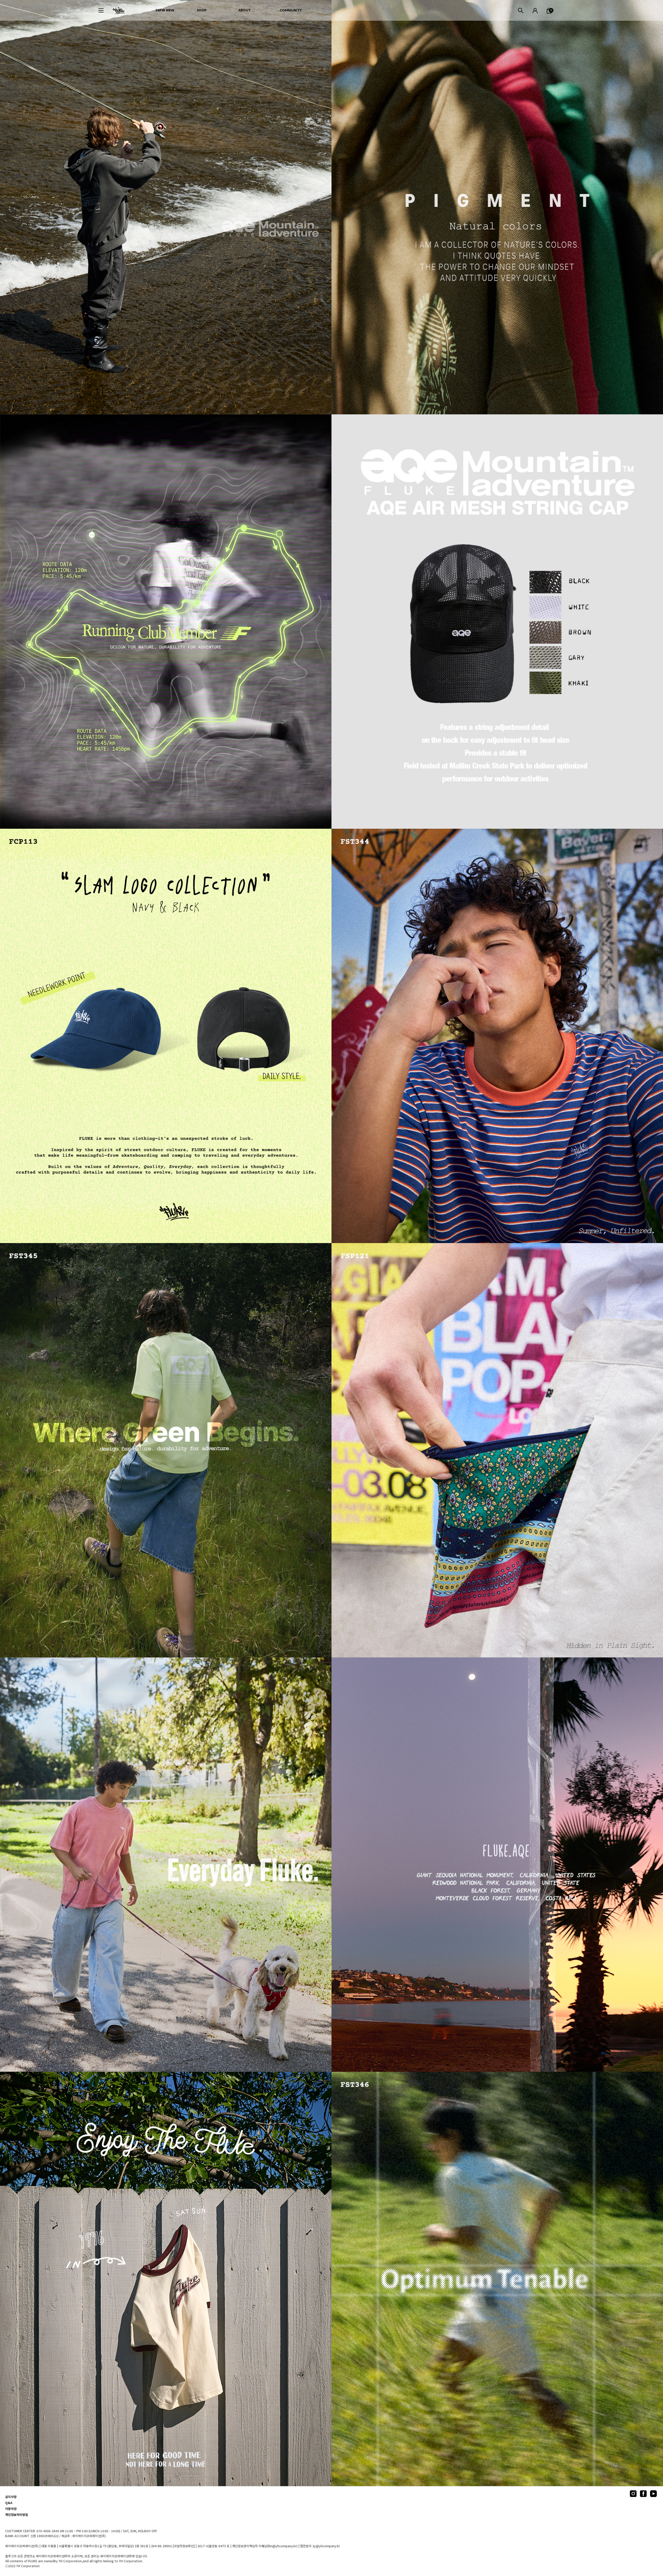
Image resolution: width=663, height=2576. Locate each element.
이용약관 (11, 2509)
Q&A (9, 2503)
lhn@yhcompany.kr (282, 2546)
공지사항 (11, 2497)
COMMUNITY (291, 10)
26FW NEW (165, 10)
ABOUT (244, 10)
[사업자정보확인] (184, 2546)
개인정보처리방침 (17, 2515)
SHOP (202, 10)
